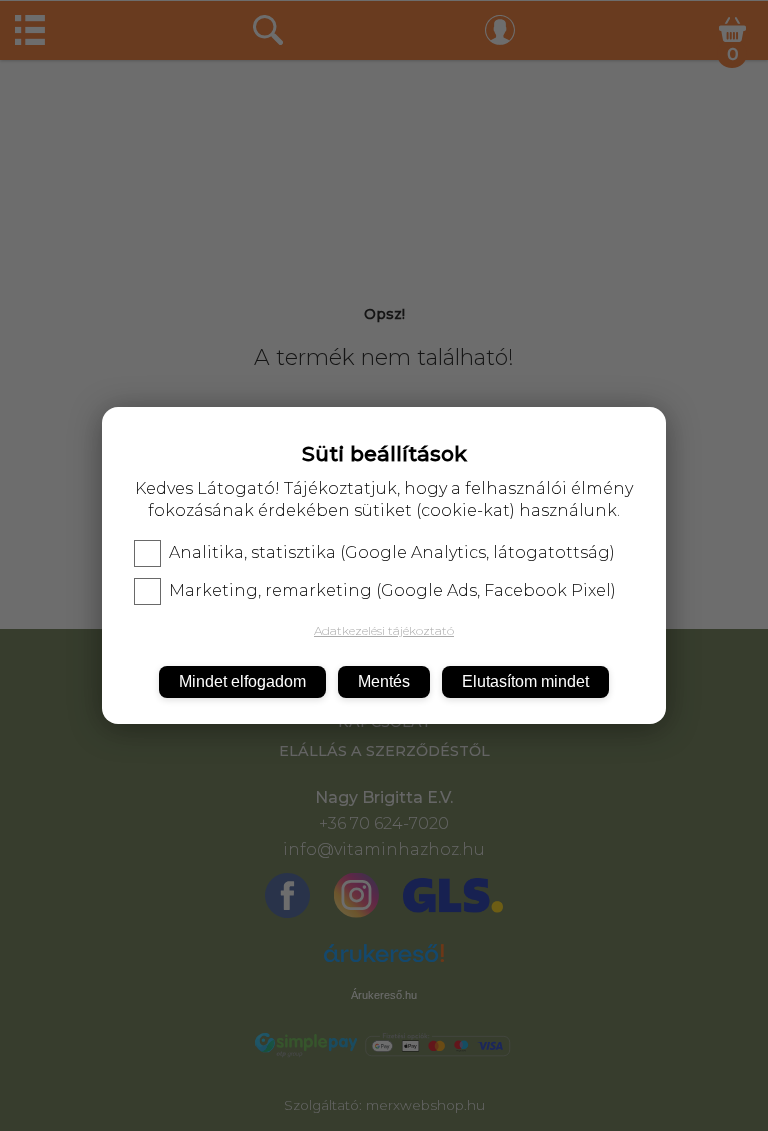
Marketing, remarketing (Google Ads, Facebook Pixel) (392, 591)
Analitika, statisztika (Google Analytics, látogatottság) (392, 553)
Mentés (384, 681)
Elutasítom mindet (525, 681)
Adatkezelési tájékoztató (384, 630)
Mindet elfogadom (242, 681)
